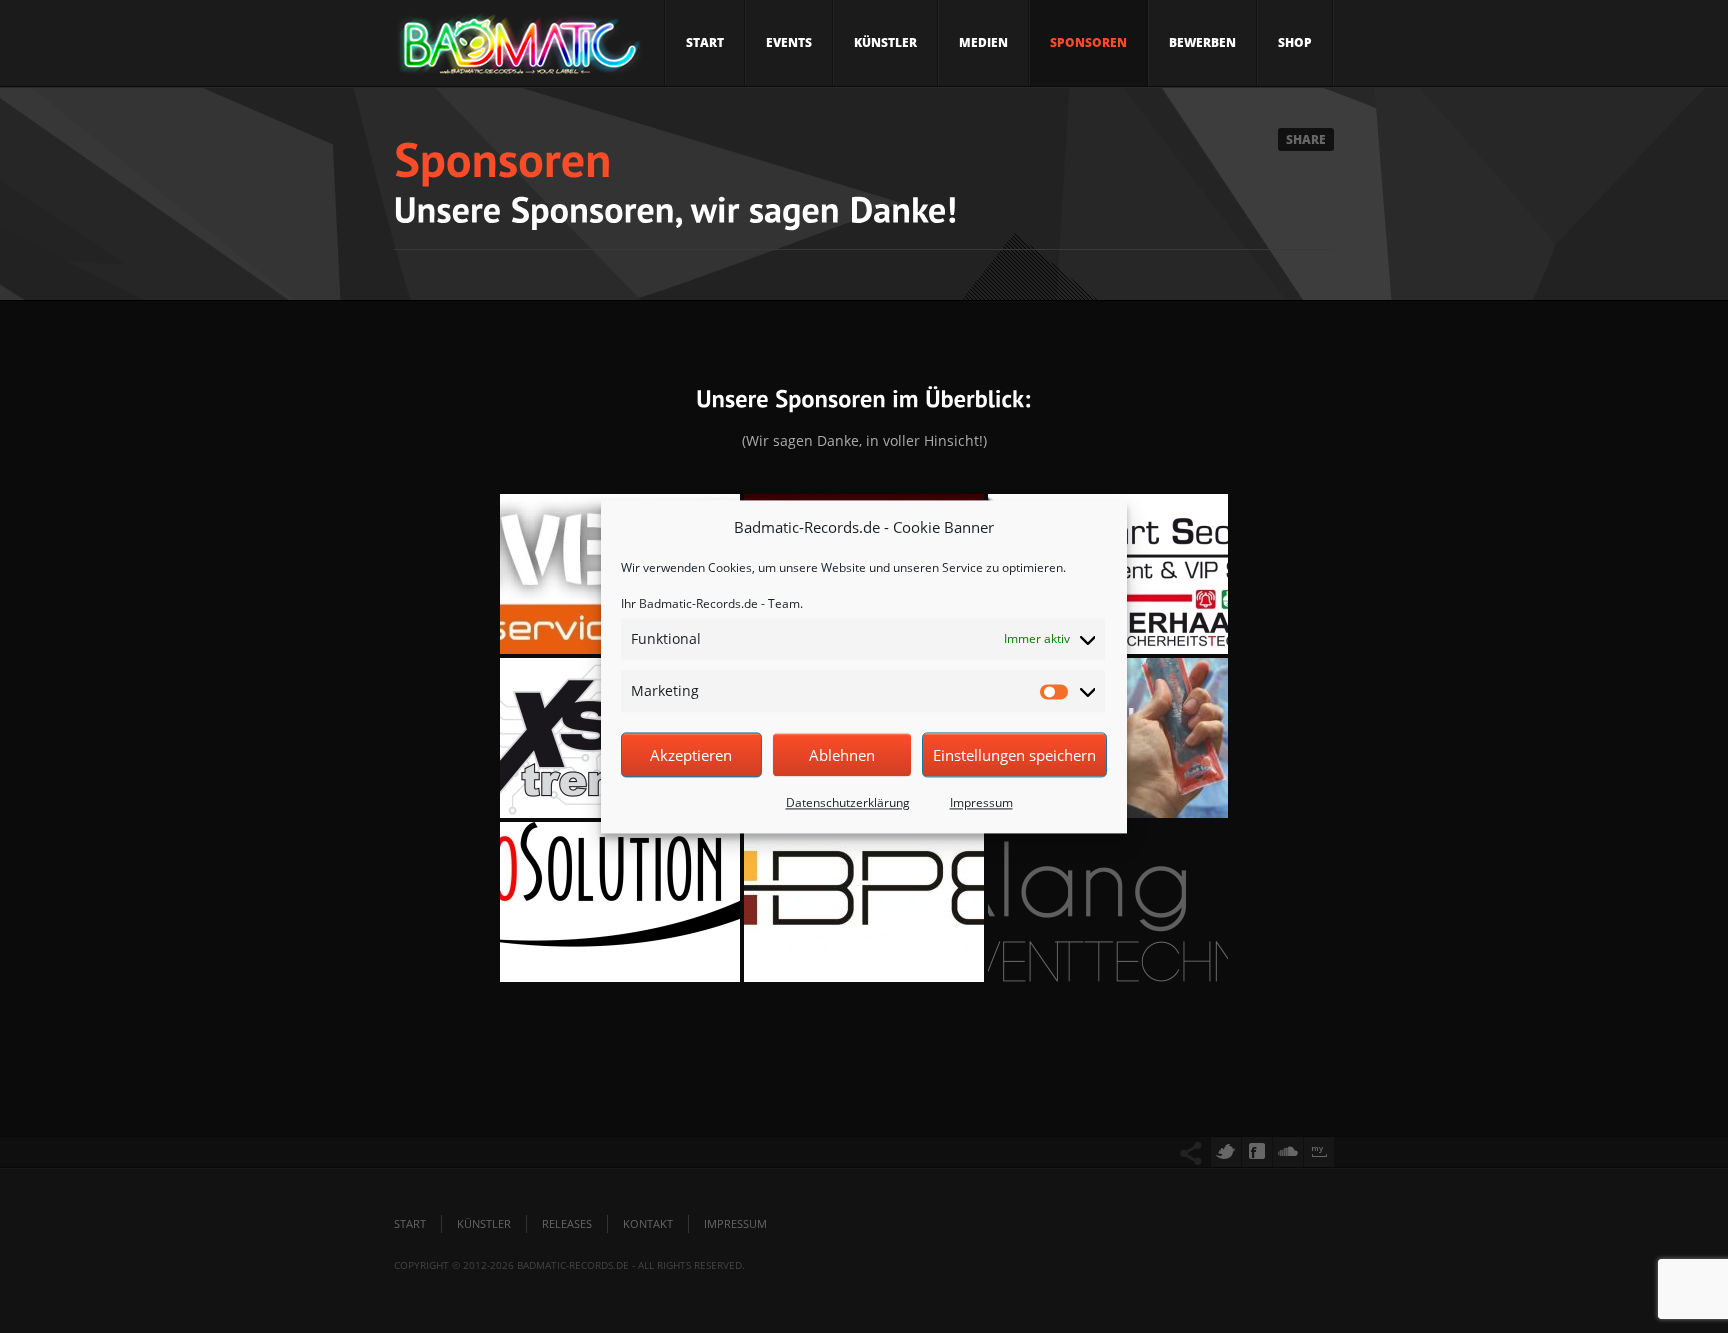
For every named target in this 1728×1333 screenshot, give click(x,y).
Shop (1295, 42)
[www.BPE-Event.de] (864, 902)
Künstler (885, 42)
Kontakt (648, 1223)
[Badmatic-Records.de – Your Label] (519, 50)
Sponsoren (1088, 42)
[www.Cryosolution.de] (620, 902)
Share (1306, 139)
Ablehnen (842, 755)
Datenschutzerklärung (848, 803)
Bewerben (1202, 42)
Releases (567, 1223)
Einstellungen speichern (1014, 755)
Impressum (981, 803)
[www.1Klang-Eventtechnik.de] (1108, 902)
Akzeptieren (691, 755)
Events (789, 42)
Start (705, 42)
